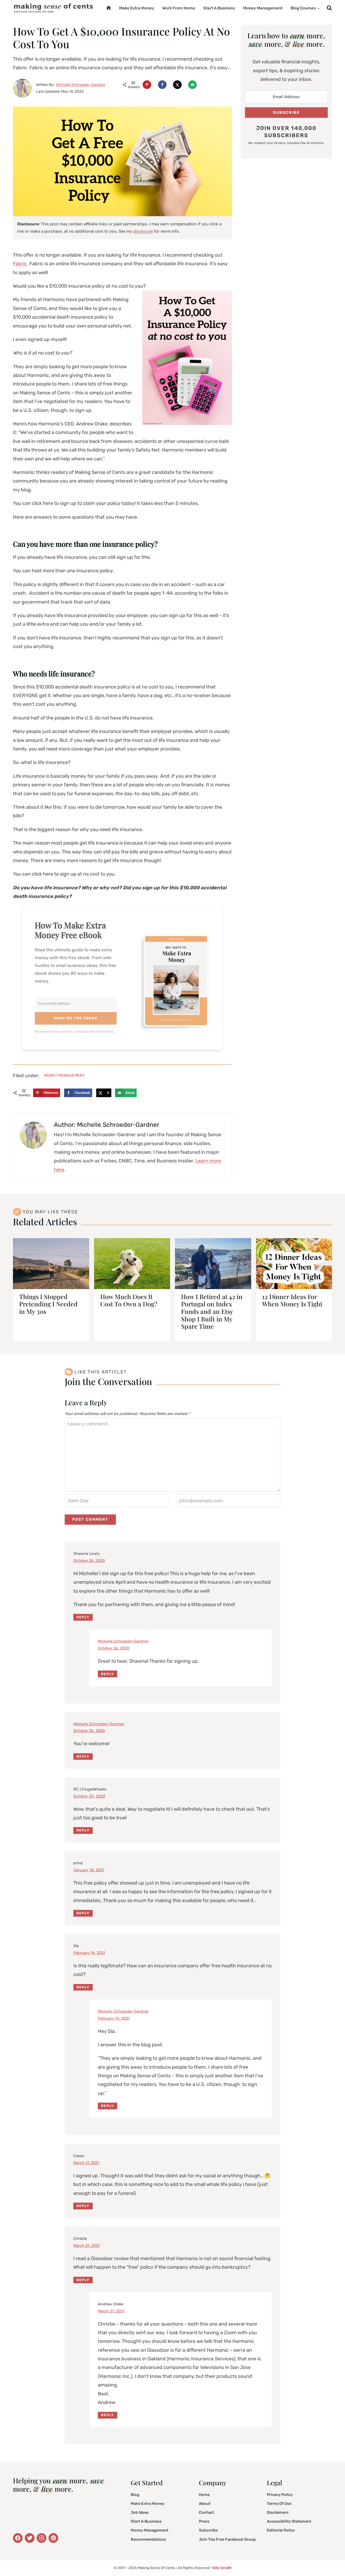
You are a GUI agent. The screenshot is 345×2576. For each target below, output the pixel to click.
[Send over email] (192, 85)
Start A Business (219, 8)
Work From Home (179, 8)
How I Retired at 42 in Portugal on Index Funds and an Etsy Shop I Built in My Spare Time (212, 1311)
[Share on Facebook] (162, 85)
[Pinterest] (53, 2538)
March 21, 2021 (87, 2246)
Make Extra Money (137, 8)
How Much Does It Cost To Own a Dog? (129, 1300)
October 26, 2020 (89, 1561)
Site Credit (222, 2568)
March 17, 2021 (86, 2163)
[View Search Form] (329, 8)
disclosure (143, 231)
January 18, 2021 (89, 1870)
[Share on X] (177, 85)
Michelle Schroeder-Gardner (123, 1641)
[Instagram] (42, 2538)
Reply (83, 1617)
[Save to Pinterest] (147, 85)
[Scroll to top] (333, 2558)
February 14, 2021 (89, 1953)
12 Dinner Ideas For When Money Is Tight (292, 1300)
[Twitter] (18, 2538)
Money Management (263, 8)
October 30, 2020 (89, 1796)
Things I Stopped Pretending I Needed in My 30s (48, 1304)
